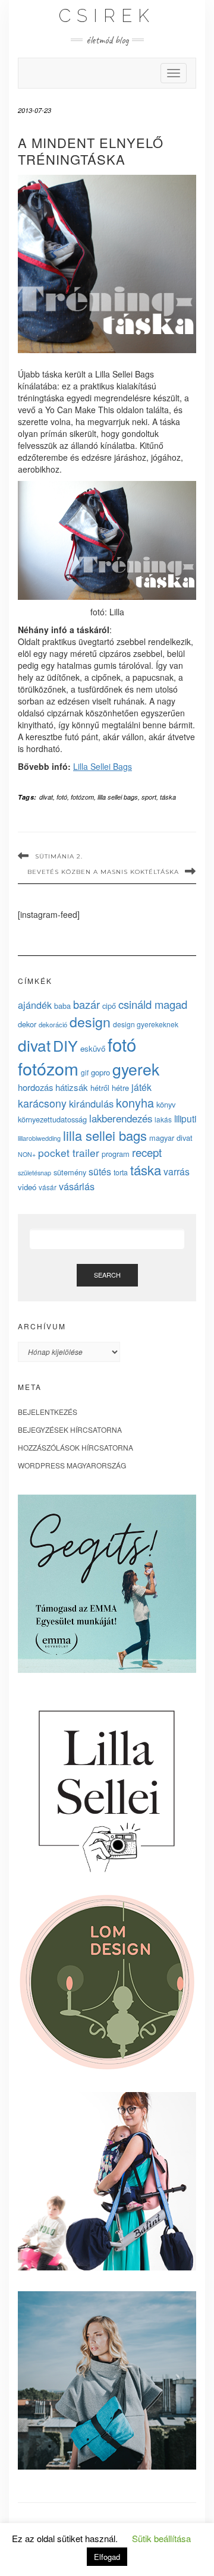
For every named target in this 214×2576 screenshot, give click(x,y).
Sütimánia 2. (59, 856)
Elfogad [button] (107, 2557)
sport (149, 797)
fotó (62, 797)
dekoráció (53, 1024)
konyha (135, 1103)
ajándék (35, 1005)
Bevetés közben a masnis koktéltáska (103, 872)
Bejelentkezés (48, 1412)
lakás (163, 1119)
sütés (100, 1171)
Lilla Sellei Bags (103, 766)
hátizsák (72, 1087)
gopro (100, 1072)
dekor (27, 1024)
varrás (177, 1171)
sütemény (70, 1172)
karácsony (42, 1103)
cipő (109, 1006)
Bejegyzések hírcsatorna (70, 1429)
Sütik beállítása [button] (161, 2538)
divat (46, 797)
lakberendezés (121, 1118)
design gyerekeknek (146, 1024)
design (90, 1021)
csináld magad (153, 1004)
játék (141, 1087)
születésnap (34, 1172)
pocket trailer (69, 1152)
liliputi (185, 1118)
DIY (65, 1045)
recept (147, 1152)
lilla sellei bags (118, 797)
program (116, 1154)
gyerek (136, 1069)
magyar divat (171, 1138)
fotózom (82, 797)
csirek (107, 16)
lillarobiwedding (39, 1138)
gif (85, 1072)
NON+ (27, 1154)
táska (168, 797)
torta (121, 1172)
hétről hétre (110, 1088)
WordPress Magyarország (72, 1465)
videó (27, 1187)
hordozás (35, 1087)
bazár (86, 1004)
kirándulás (91, 1103)
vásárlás (77, 1186)
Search (107, 1275)
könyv (166, 1104)
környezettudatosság (52, 1119)
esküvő (93, 1048)
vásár (48, 1187)
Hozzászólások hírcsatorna (75, 1447)
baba (62, 1006)
